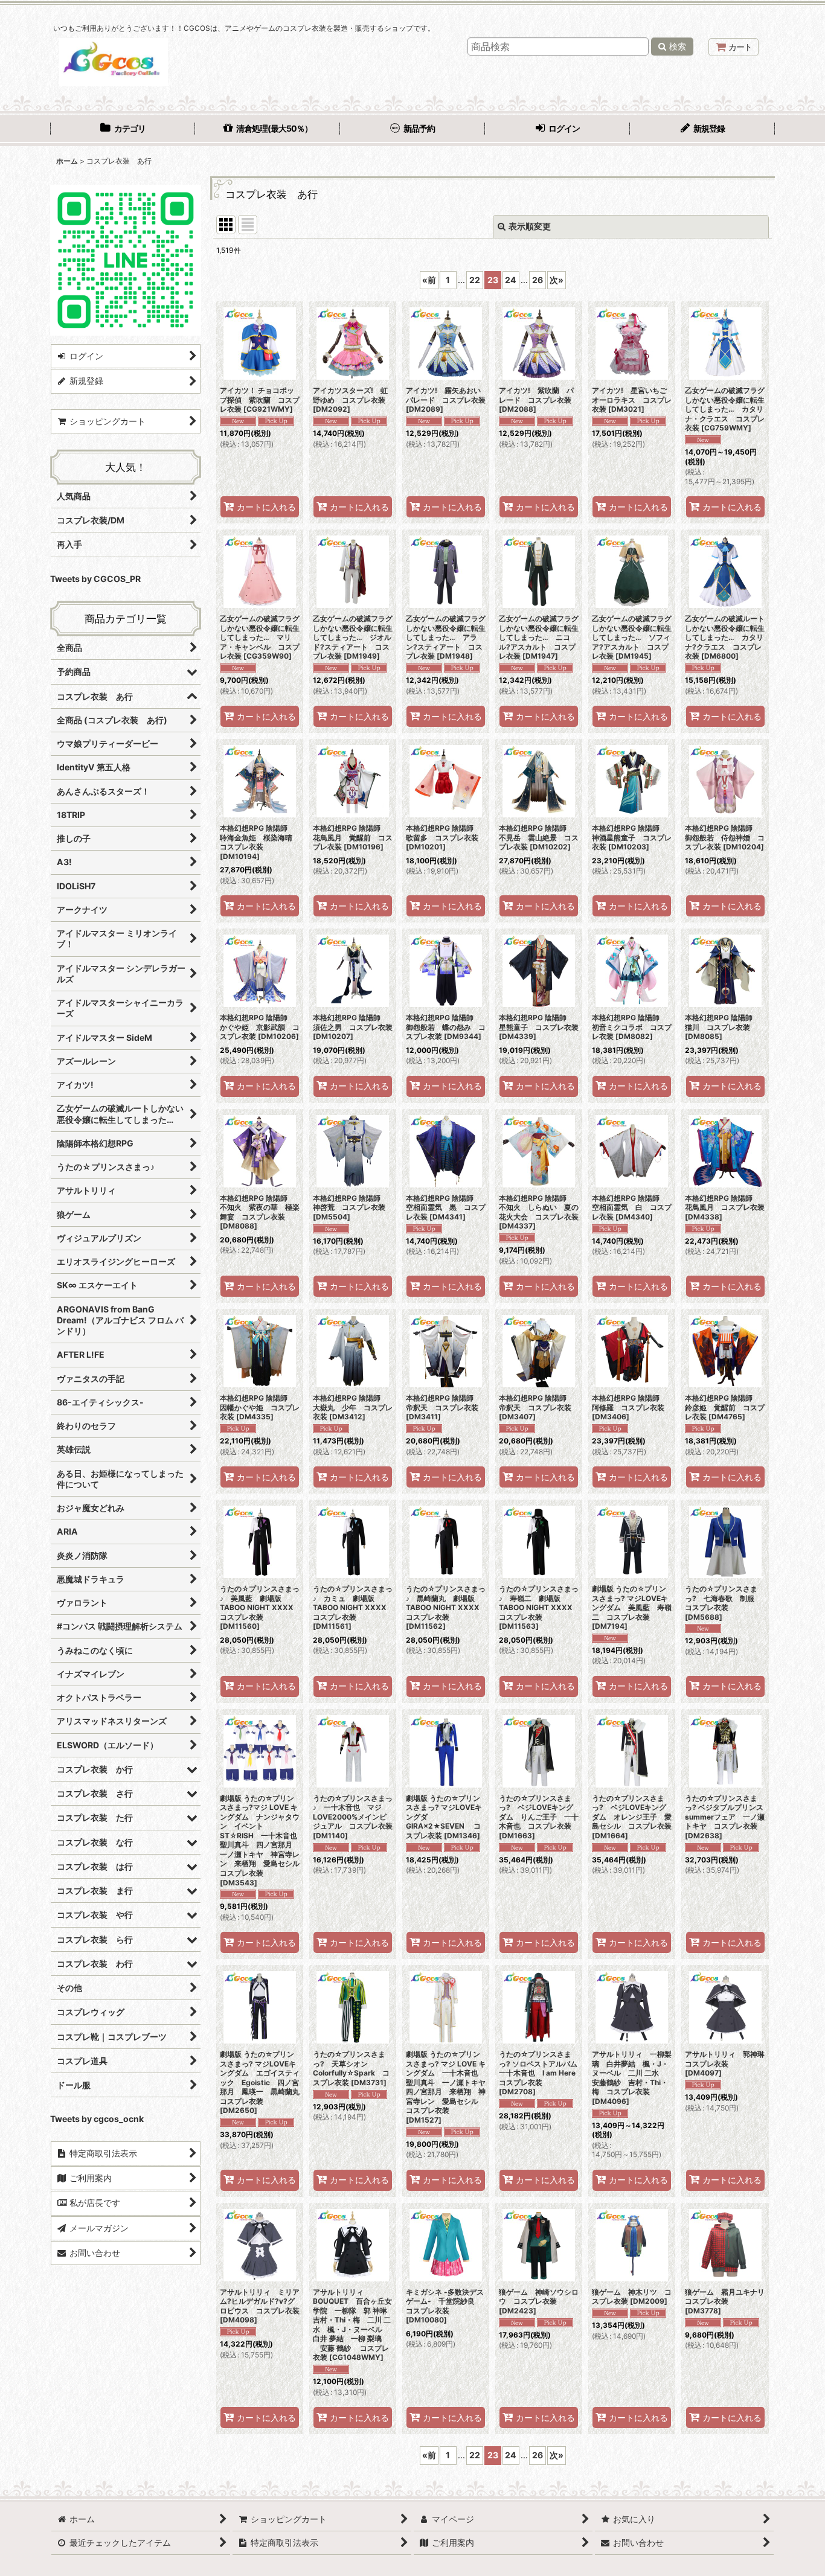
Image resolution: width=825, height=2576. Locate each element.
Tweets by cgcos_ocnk (97, 2119)
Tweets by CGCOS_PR (95, 579)
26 (538, 280)
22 (475, 280)
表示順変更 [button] (530, 226)
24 (511, 280)
